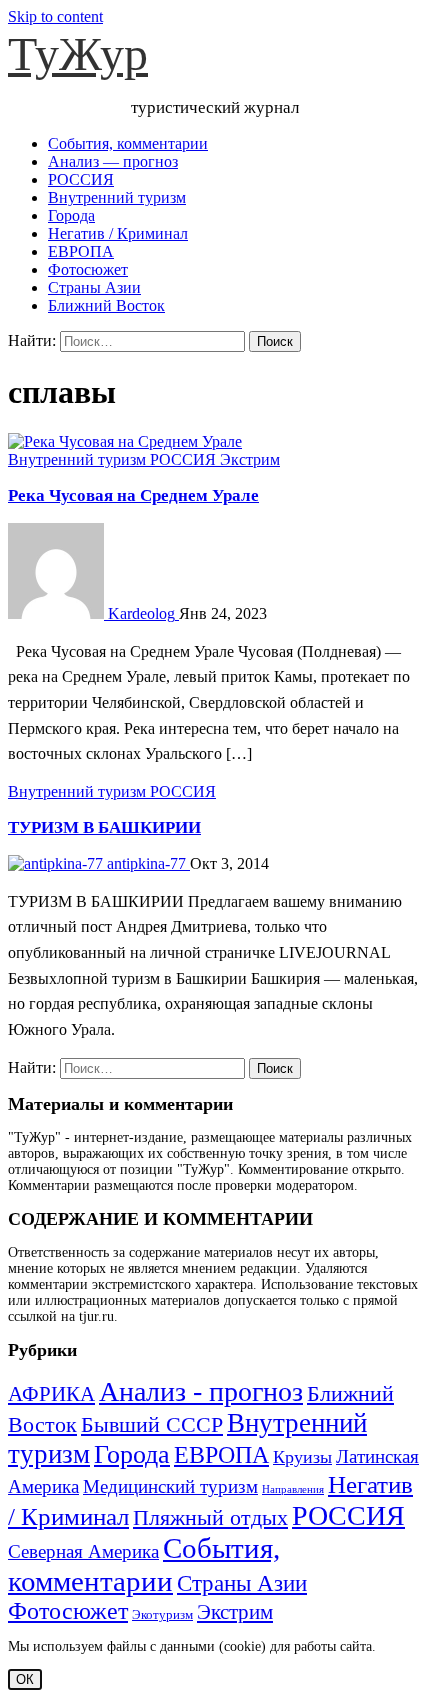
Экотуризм (162, 1614)
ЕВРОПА (81, 251)
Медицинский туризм (170, 1487)
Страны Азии (94, 287)
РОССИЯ (81, 179)
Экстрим (250, 459)
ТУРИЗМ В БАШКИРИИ (104, 827)
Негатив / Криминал (118, 233)
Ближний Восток (106, 305)
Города (71, 215)
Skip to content (55, 16)
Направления (293, 1489)
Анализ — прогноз (113, 161)
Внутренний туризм (117, 197)
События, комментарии (128, 143)
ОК (25, 1679)
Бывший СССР (152, 1425)
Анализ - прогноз (201, 1391)
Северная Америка (83, 1552)
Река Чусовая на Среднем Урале (133, 495)
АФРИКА (51, 1394)
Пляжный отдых (210, 1517)
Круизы (302, 1457)
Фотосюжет (88, 269)
